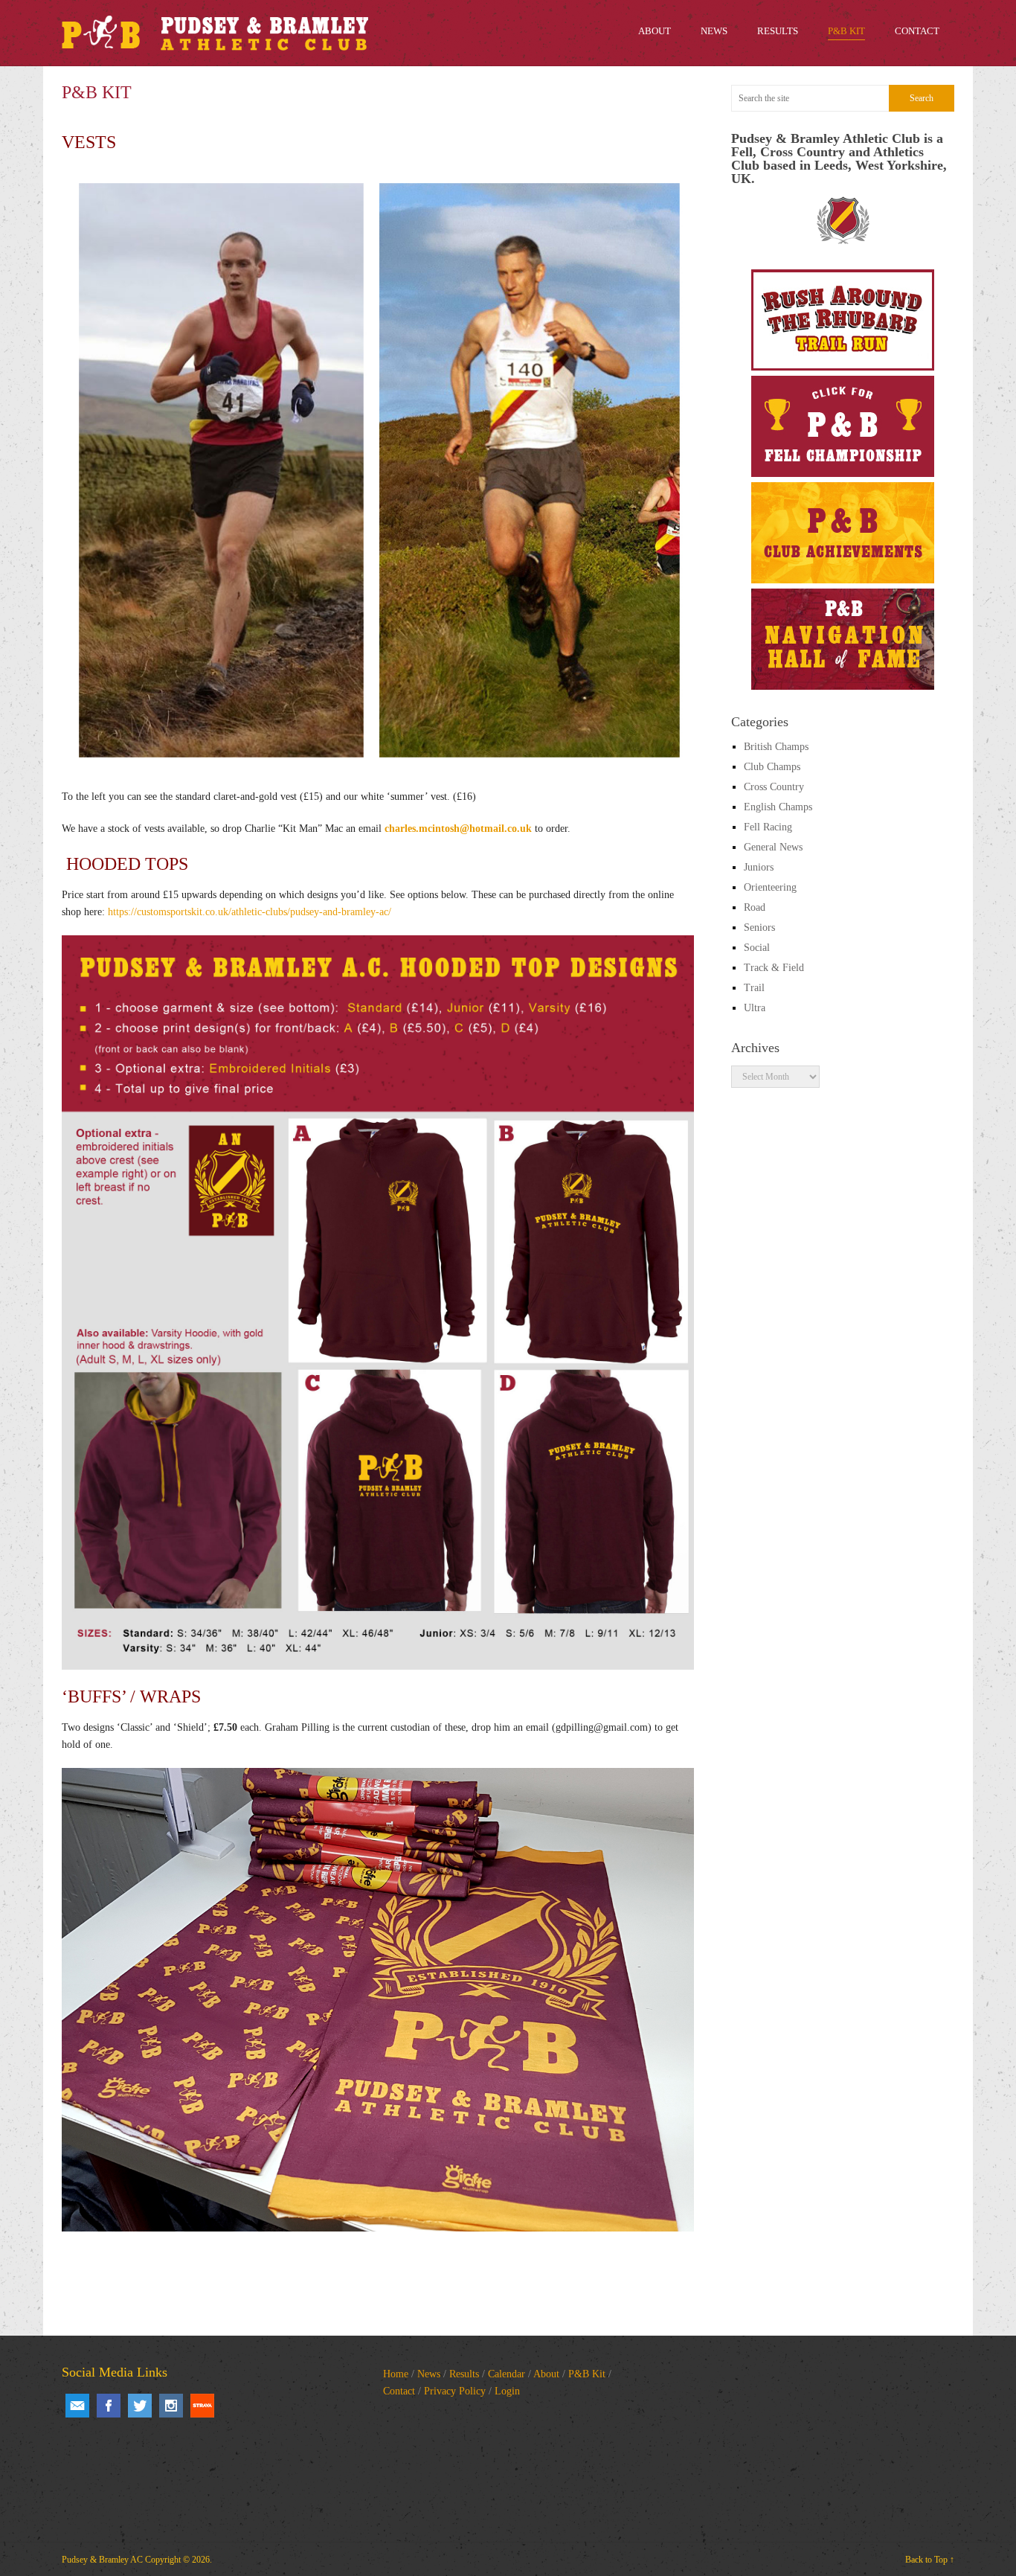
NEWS (714, 31)
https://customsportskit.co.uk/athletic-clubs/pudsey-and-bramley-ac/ (250, 912)
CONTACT (917, 31)
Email (77, 2406)
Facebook (109, 2406)
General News (773, 847)
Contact (399, 2391)
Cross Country (774, 787)
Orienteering (770, 887)
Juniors (759, 867)
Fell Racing (768, 827)
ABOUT (655, 31)
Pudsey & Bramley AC (102, 2560)
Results (464, 2374)
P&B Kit (587, 2374)
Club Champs (772, 767)
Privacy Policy (455, 2391)
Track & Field (774, 968)
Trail (754, 988)
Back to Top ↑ (930, 2560)
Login (507, 2391)
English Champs (778, 807)
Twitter (140, 2406)
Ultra (755, 1008)
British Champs (776, 747)
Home (396, 2374)
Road (755, 907)
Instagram (171, 2406)
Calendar (507, 2374)
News (429, 2374)
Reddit (202, 2406)
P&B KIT (846, 31)
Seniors (759, 927)
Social (757, 948)
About (546, 2374)
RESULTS (778, 31)
